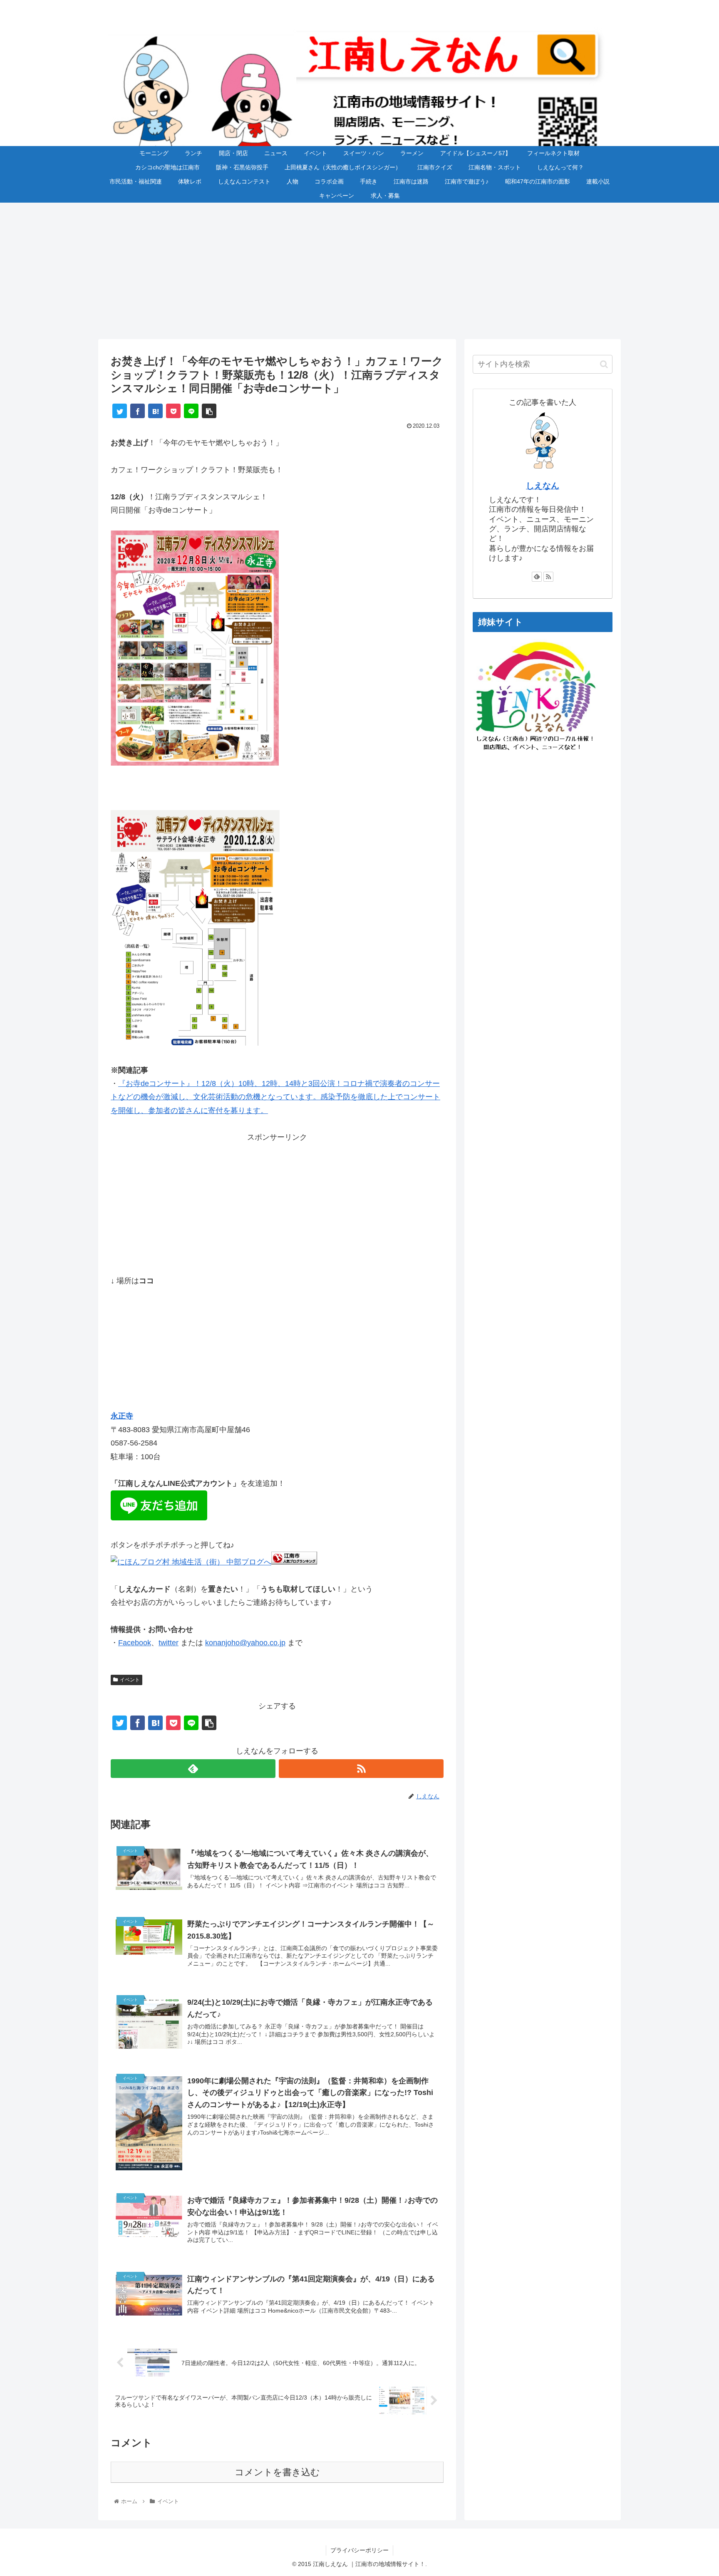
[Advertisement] (359, 271)
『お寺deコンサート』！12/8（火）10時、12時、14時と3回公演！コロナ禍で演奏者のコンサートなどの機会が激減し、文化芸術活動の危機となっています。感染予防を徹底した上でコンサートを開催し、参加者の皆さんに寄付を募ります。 (275, 1097)
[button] (604, 364)
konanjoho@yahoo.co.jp (245, 1643)
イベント (130, 1680)
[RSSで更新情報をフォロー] (361, 1769)
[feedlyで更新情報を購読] (193, 1769)
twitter (169, 1643)
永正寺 (122, 1416)
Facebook (135, 1643)
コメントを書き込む (277, 2472)
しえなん (543, 486)
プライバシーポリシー (359, 2550)
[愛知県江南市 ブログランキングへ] (294, 1562)
